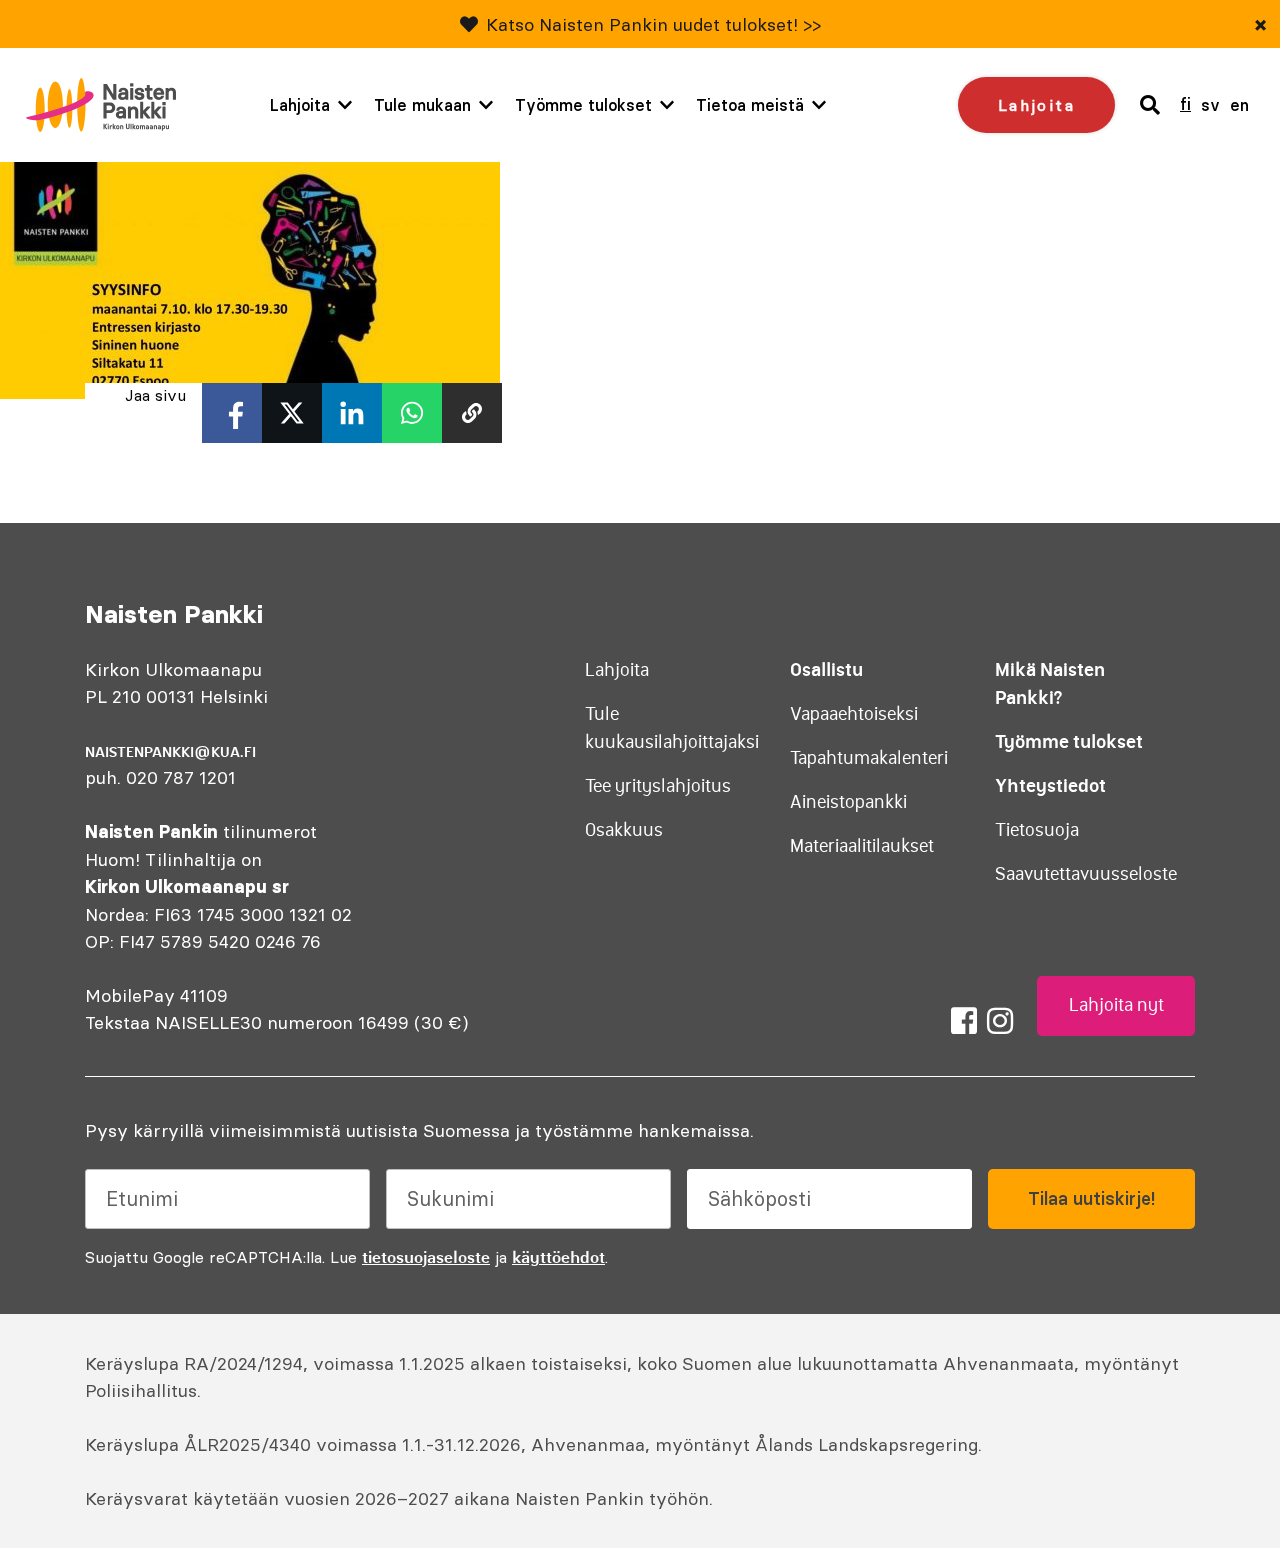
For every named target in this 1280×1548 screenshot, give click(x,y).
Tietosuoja (1037, 830)
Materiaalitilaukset (862, 846)
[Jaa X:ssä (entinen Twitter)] (292, 413)
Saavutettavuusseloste (1086, 874)
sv (1210, 105)
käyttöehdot (558, 1257)
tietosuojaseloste (426, 1257)
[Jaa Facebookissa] (232, 413)
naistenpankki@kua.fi (170, 752)
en (1239, 105)
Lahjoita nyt (1116, 1005)
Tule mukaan (422, 105)
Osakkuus (624, 830)
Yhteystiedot (1050, 785)
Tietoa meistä (750, 105)
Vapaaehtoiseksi (854, 714)
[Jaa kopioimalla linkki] (472, 413)
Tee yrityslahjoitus (658, 786)
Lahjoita (300, 105)
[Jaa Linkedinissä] (352, 413)
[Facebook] (964, 1021)
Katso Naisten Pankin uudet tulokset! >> (653, 24)
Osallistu (826, 669)
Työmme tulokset (583, 105)
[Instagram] (1000, 1021)
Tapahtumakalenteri (869, 758)
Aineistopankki (848, 802)
